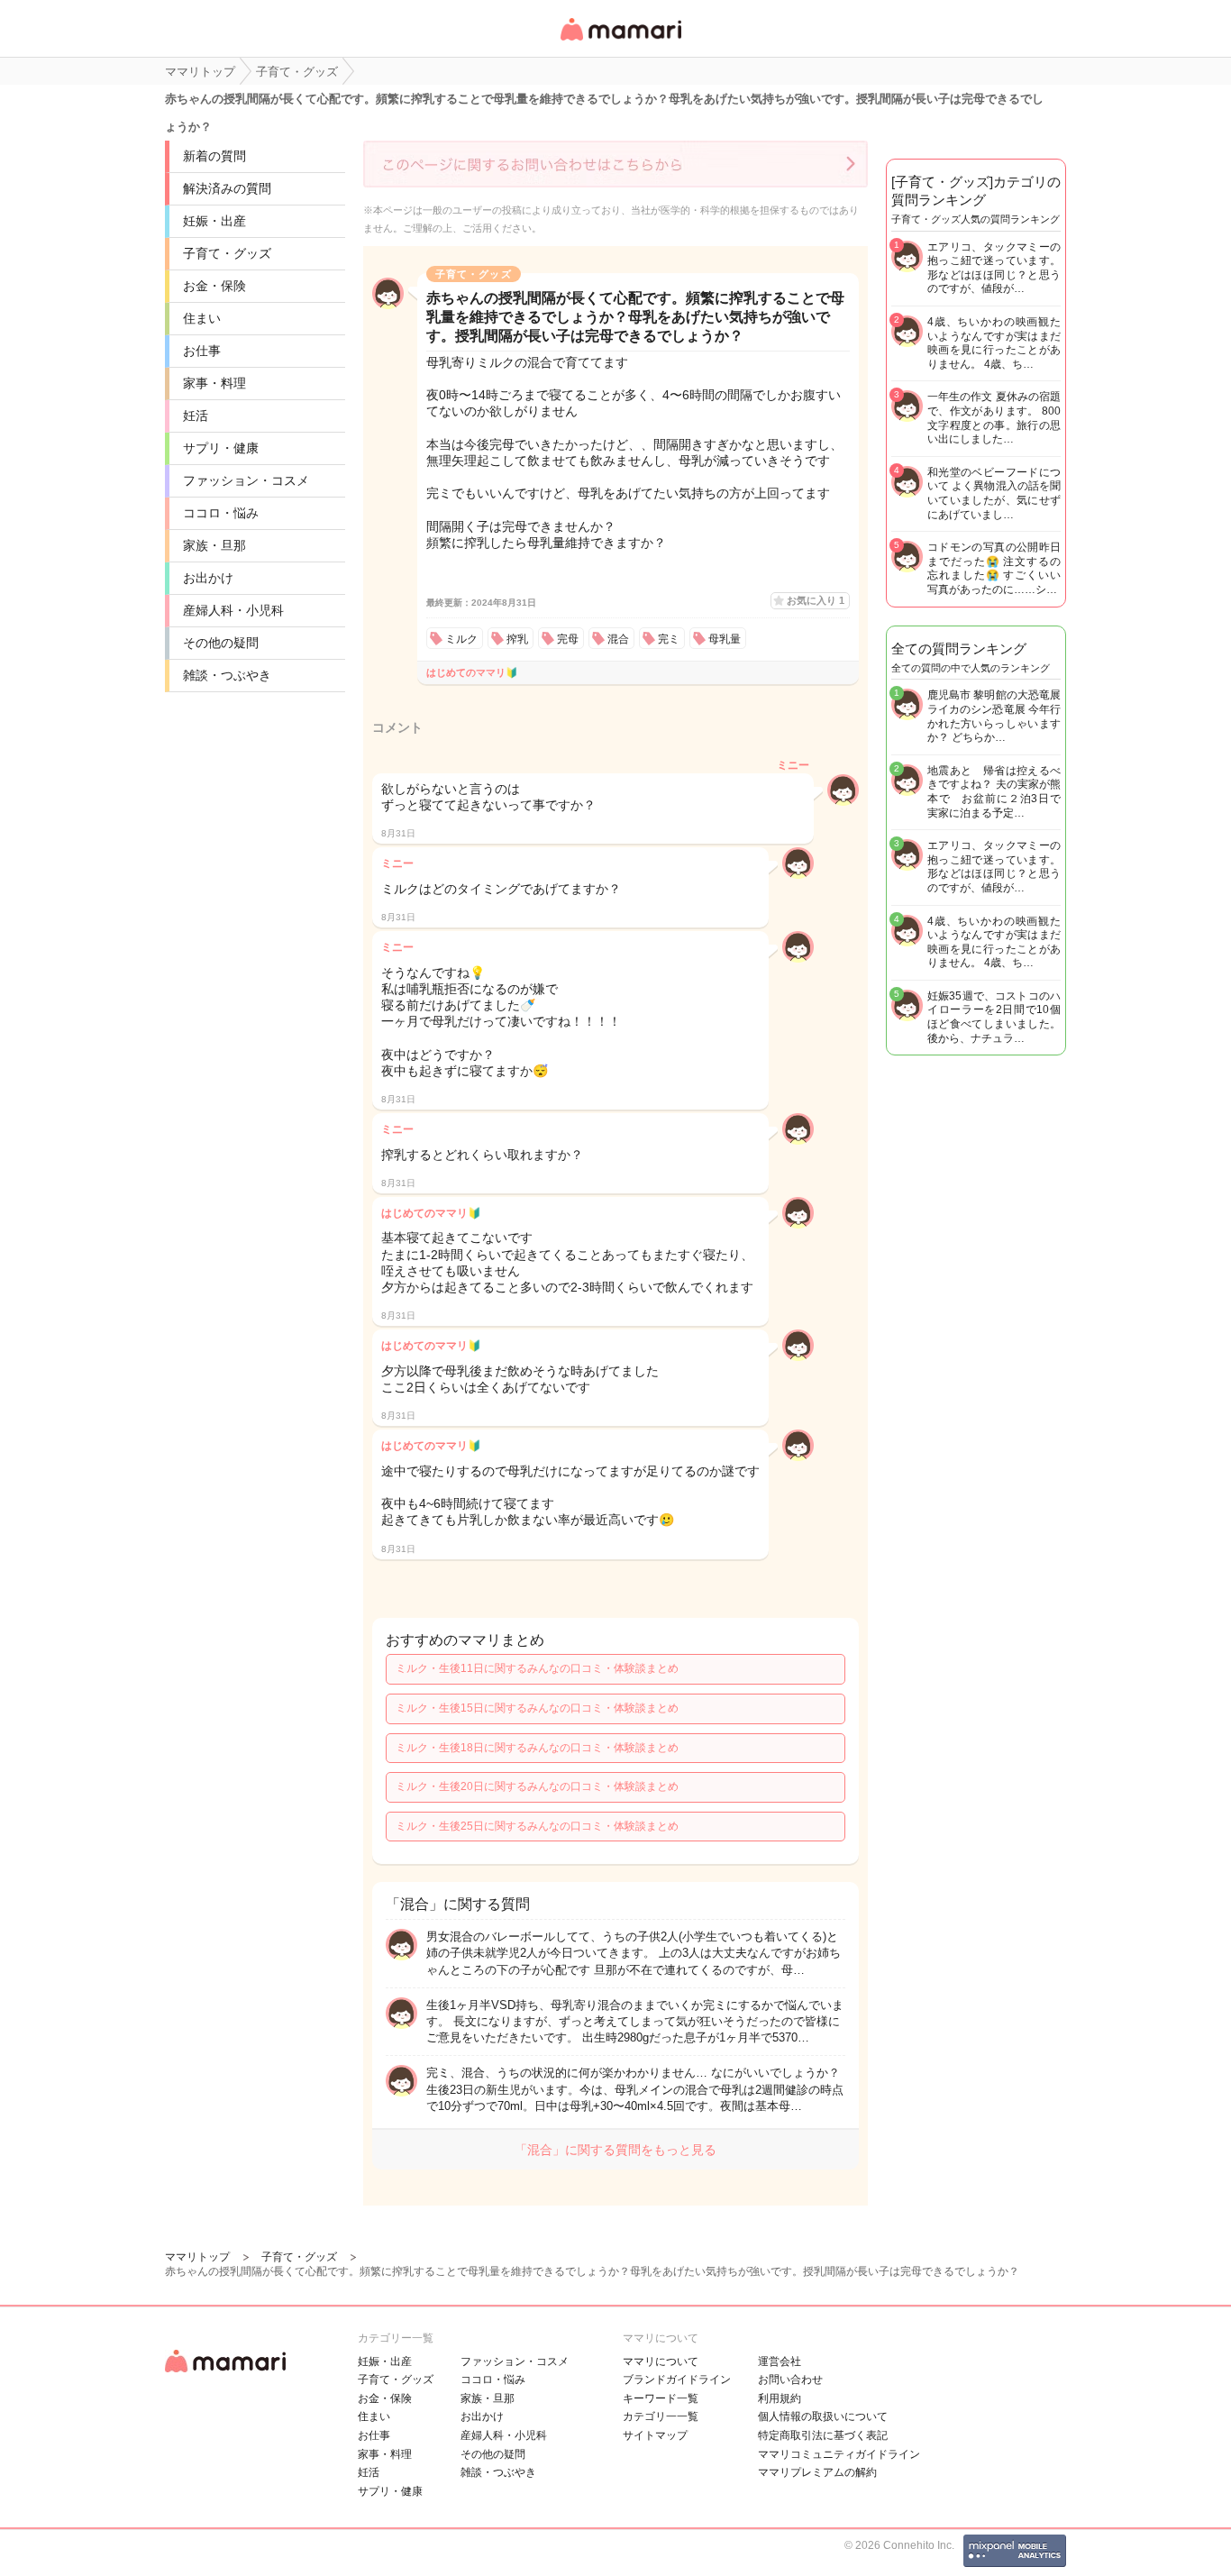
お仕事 (202, 351)
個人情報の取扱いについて (823, 2416)
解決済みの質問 (227, 188)
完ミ (669, 639)
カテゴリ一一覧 (661, 2416)
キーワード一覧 (661, 2398)
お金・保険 (214, 286)
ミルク (461, 639)
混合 (618, 639)
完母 (568, 639)
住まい (202, 318)
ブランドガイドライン (677, 2380)
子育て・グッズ (227, 253)
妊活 (196, 416)
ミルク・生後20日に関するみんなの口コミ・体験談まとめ (537, 1786)
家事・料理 (214, 383)
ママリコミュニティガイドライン (839, 2454)
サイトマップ (655, 2435)
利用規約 (780, 2398)
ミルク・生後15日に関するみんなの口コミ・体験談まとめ (537, 1708)
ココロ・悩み (221, 513)
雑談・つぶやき (227, 675)
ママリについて (661, 2361)
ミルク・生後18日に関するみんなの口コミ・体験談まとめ (537, 1748)
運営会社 (780, 2361)
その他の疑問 (221, 643)
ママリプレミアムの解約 (817, 2472)
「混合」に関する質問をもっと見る (615, 2150)
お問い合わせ (790, 2380)
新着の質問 (214, 156)
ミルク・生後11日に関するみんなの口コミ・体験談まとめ (537, 1668)
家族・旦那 (214, 545)
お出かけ (208, 578)
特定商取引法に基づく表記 (823, 2435)
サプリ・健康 (221, 448)
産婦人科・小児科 (233, 610)
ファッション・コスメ (246, 480)
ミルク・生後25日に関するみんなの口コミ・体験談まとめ (537, 1826)
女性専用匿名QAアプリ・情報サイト (620, 42)
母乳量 (725, 639)
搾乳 (517, 639)
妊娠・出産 (214, 221)
